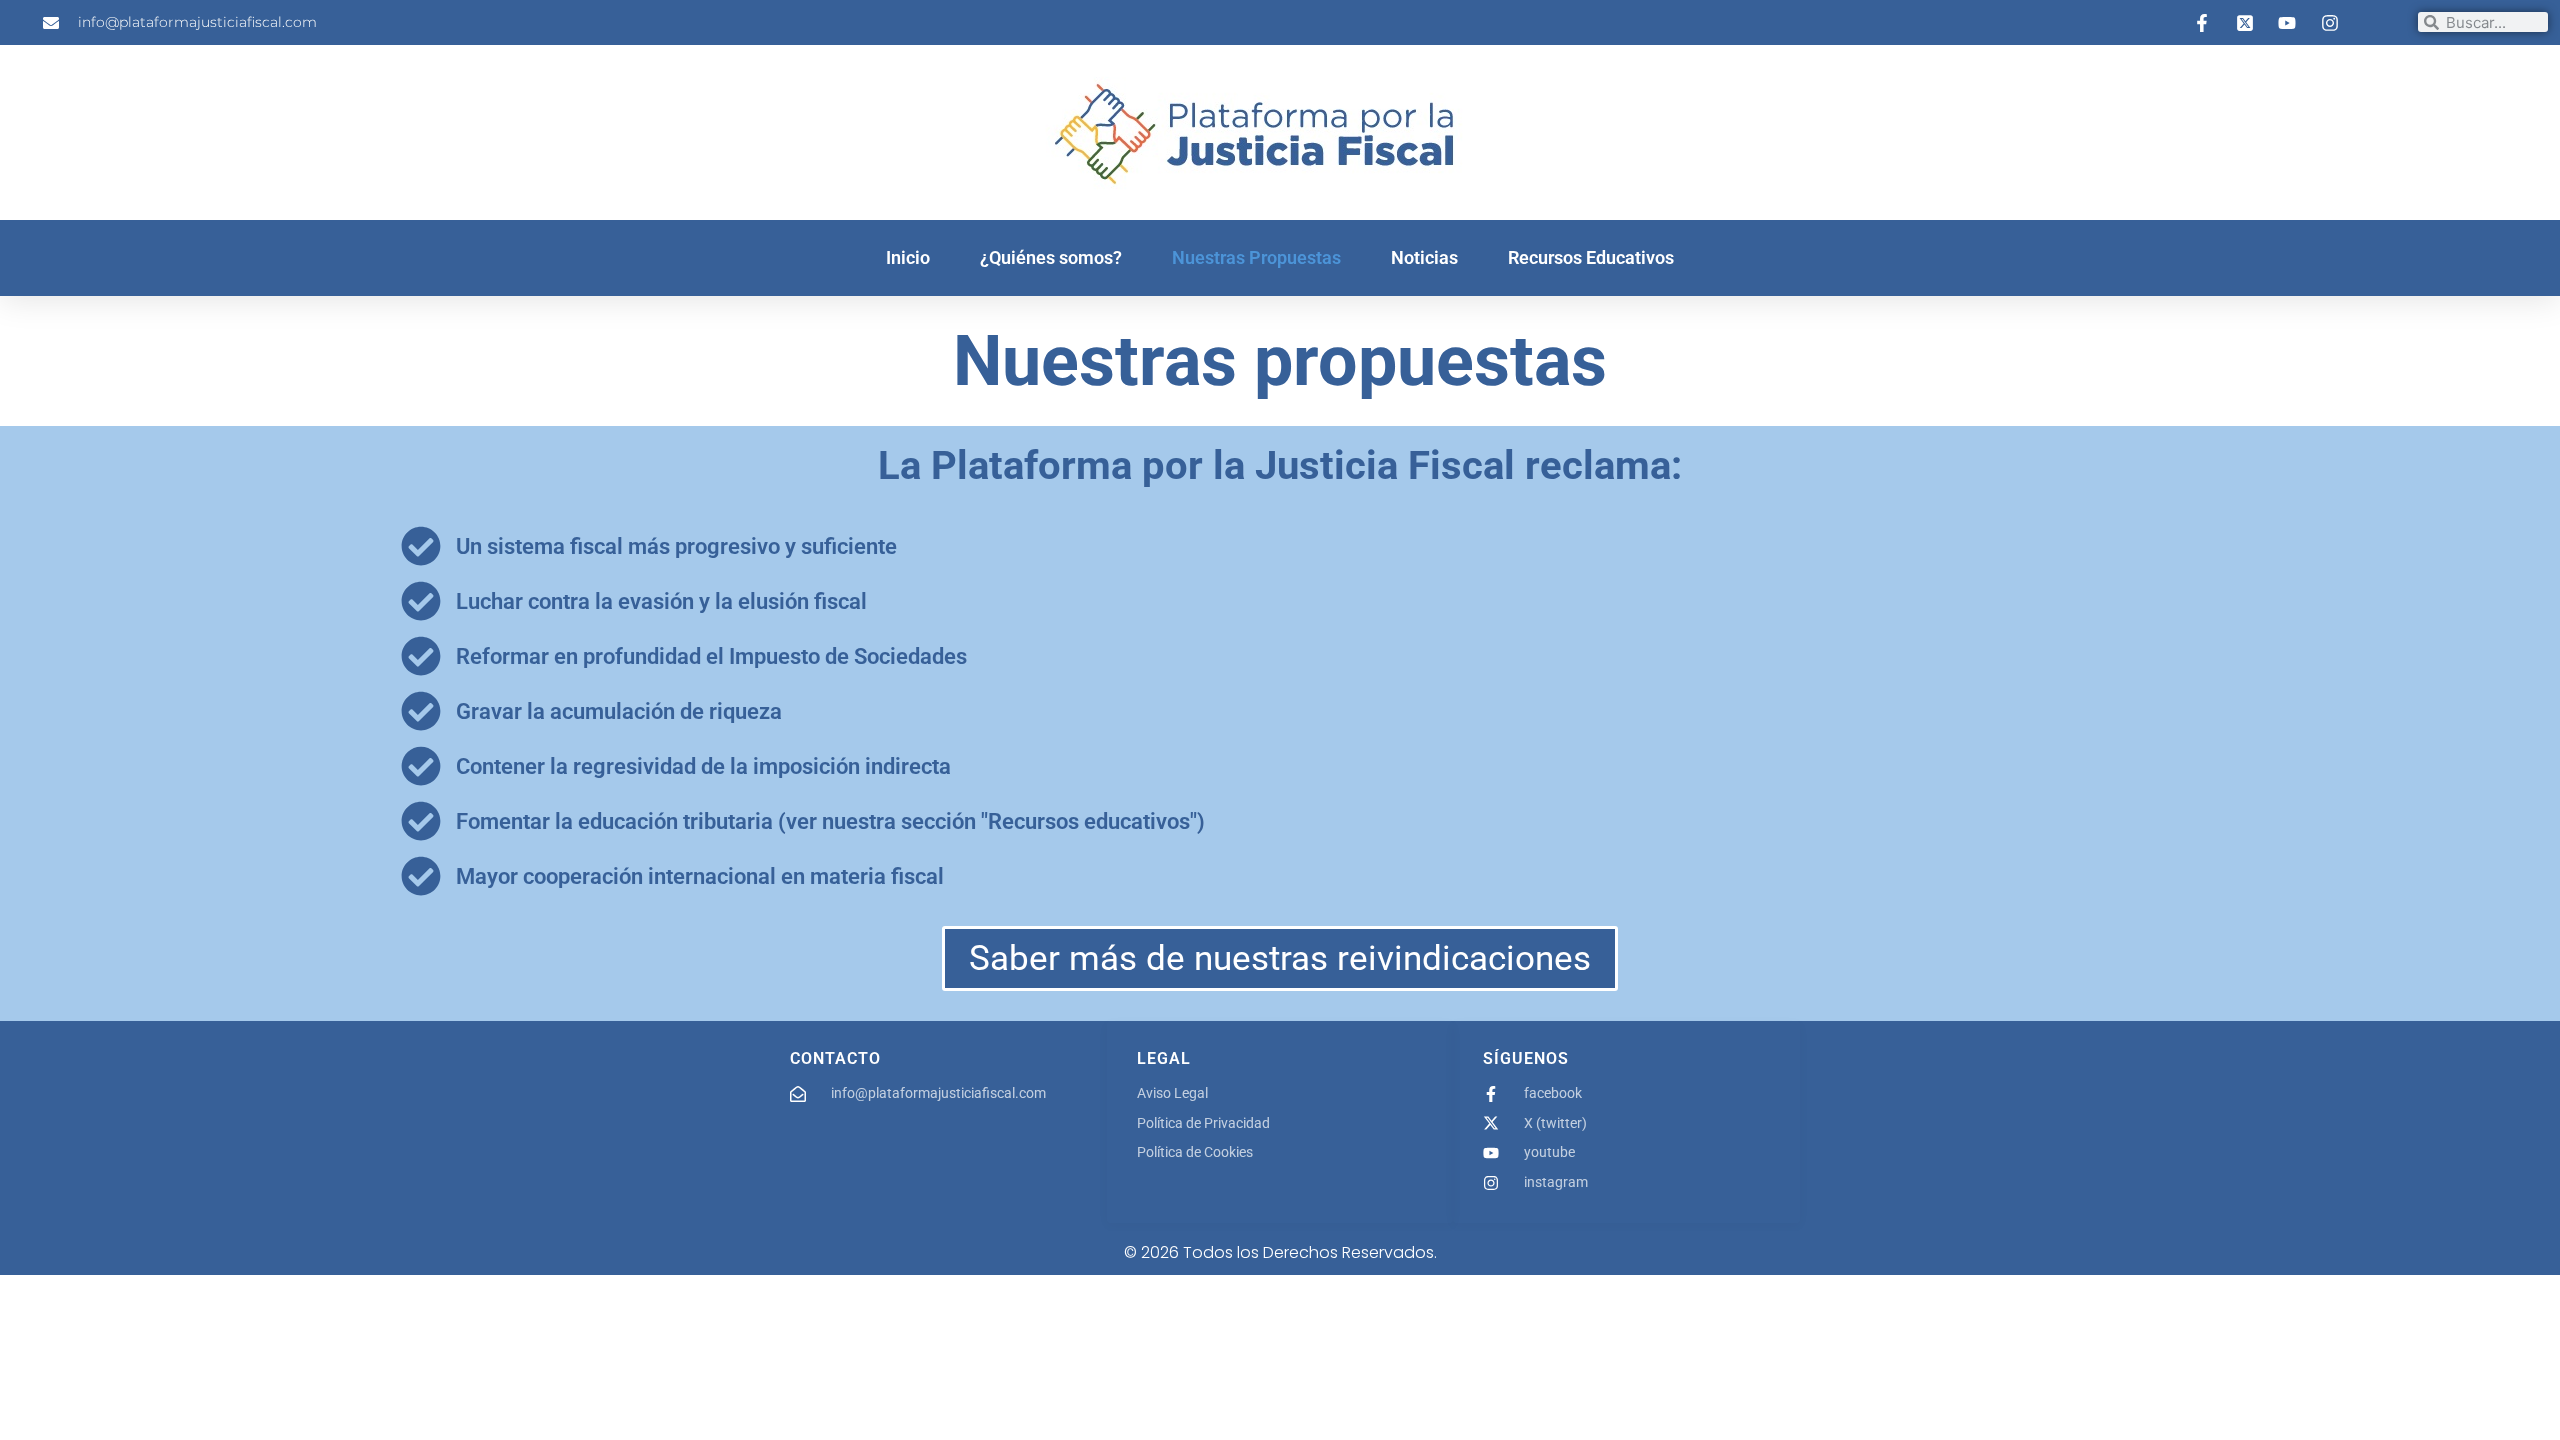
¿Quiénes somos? (1051, 257)
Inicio (908, 257)
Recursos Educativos (1591, 257)
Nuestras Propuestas (1256, 257)
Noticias (1424, 257)
